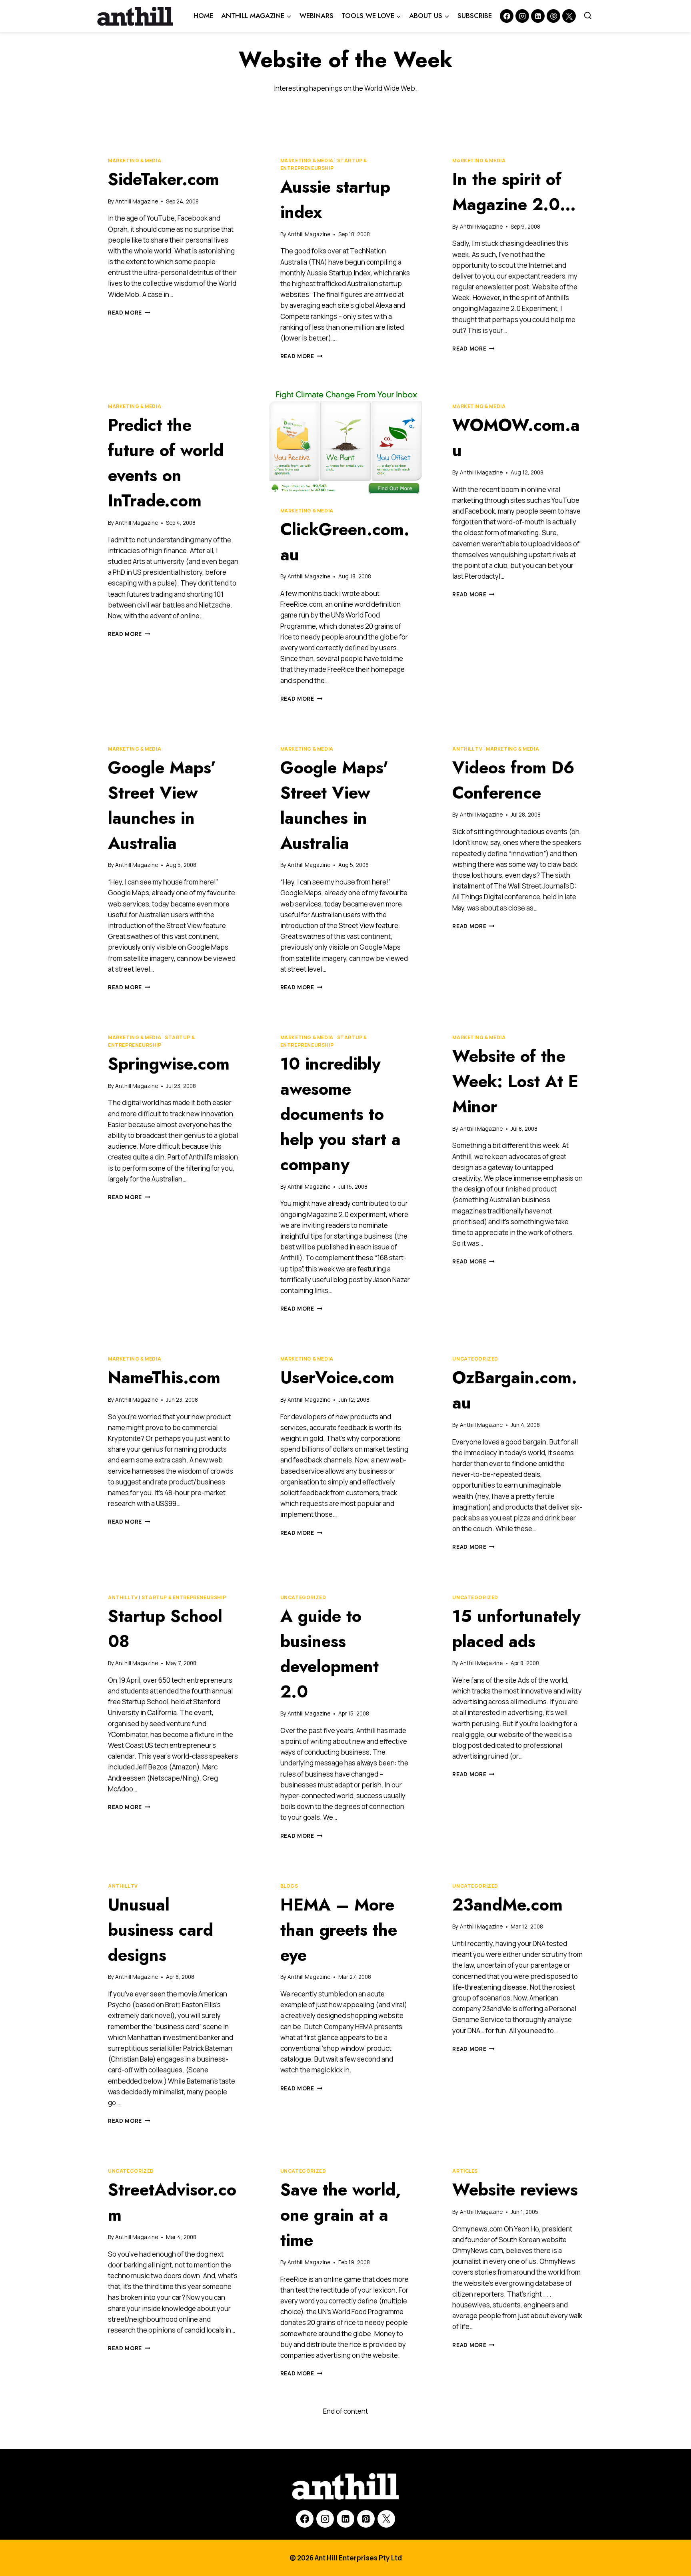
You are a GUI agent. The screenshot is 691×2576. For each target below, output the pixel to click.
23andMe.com (507, 1905)
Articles (465, 2171)
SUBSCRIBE (475, 16)
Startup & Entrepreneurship (184, 1597)
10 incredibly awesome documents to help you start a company (341, 1114)
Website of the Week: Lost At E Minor (515, 1081)
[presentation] (346, 442)
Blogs (289, 1886)
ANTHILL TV (467, 749)
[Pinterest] (553, 16)
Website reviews (515, 2190)
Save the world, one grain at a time (341, 2215)
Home (203, 16)
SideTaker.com (164, 179)
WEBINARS (317, 16)
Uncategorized (475, 1359)
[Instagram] (522, 16)
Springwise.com (169, 1064)
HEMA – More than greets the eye (339, 1930)
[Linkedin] (538, 16)
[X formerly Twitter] (569, 16)
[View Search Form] (588, 16)
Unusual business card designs (161, 1930)
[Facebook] (507, 16)
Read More (129, 313)
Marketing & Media (135, 160)
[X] (386, 2519)
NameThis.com (164, 1378)
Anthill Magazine (137, 201)
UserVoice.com (337, 1378)
